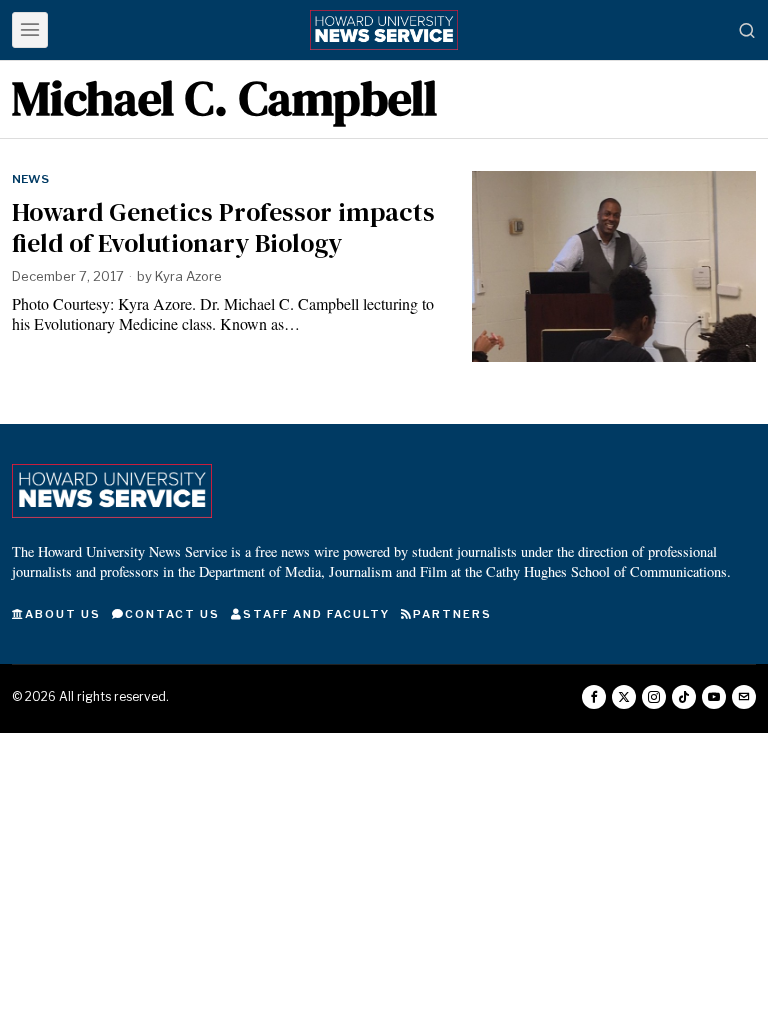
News (30, 179)
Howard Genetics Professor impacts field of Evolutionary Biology (223, 228)
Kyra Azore (188, 276)
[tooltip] (594, 697)
